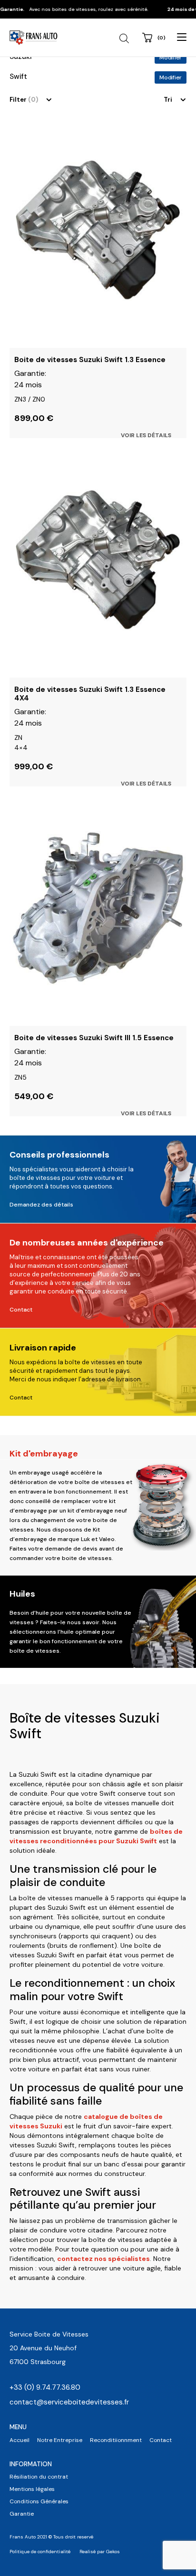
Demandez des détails (41, 1205)
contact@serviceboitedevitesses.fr (69, 2402)
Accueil (20, 2440)
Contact (21, 1310)
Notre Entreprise (60, 2440)
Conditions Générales (39, 2501)
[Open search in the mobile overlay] (125, 38)
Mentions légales (32, 2489)
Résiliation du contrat (39, 2477)
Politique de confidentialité (40, 2552)
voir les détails (146, 435)
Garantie (22, 2514)
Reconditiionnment (116, 2440)
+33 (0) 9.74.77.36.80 (45, 2387)
